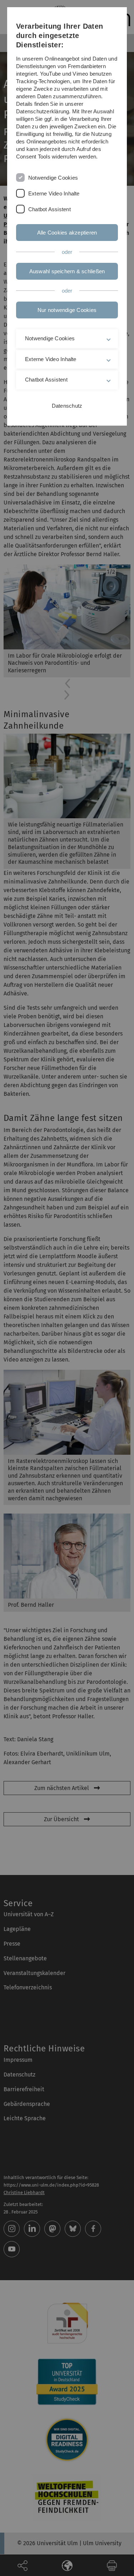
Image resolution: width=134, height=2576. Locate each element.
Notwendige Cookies (53, 178)
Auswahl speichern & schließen (67, 271)
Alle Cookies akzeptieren (67, 233)
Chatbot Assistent (49, 209)
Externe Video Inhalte (54, 193)
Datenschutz (67, 406)
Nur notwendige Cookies (67, 310)
